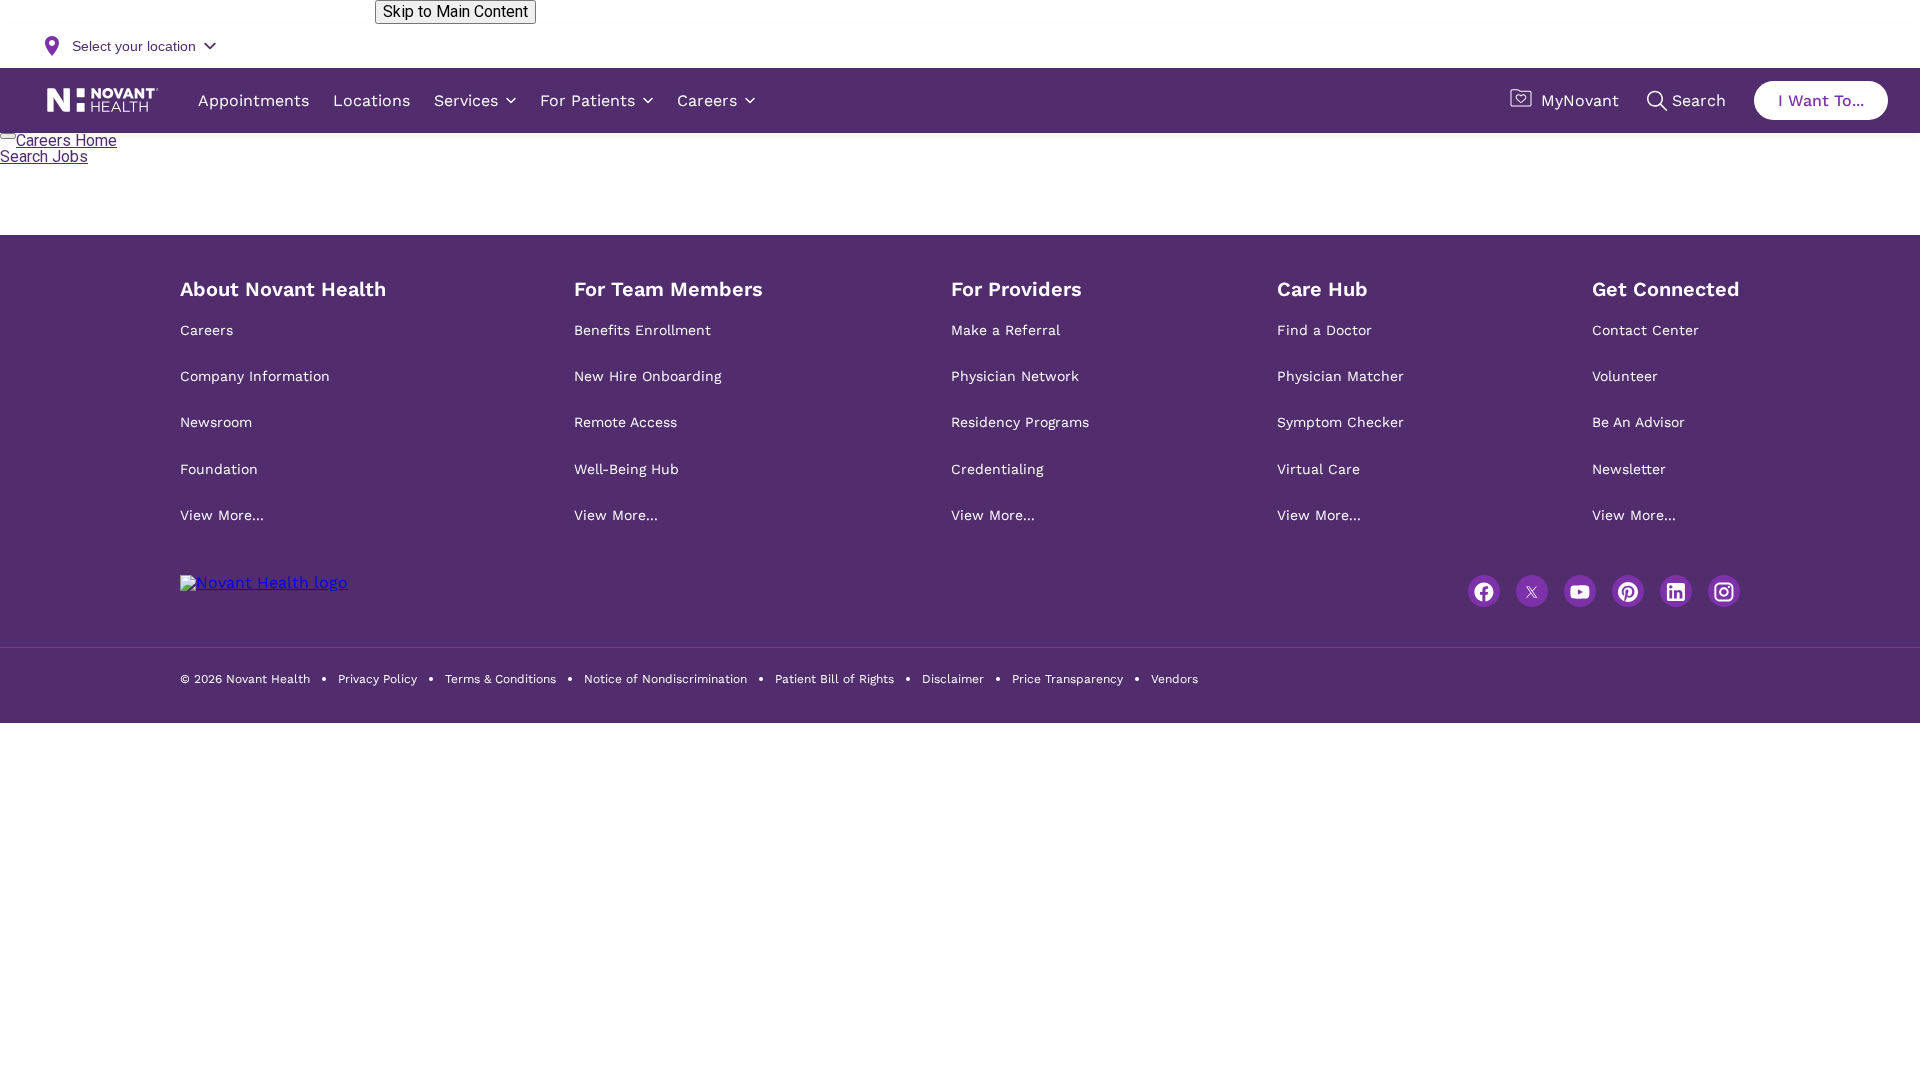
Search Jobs (44, 156)
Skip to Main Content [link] (455, 11)
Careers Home (66, 140)
